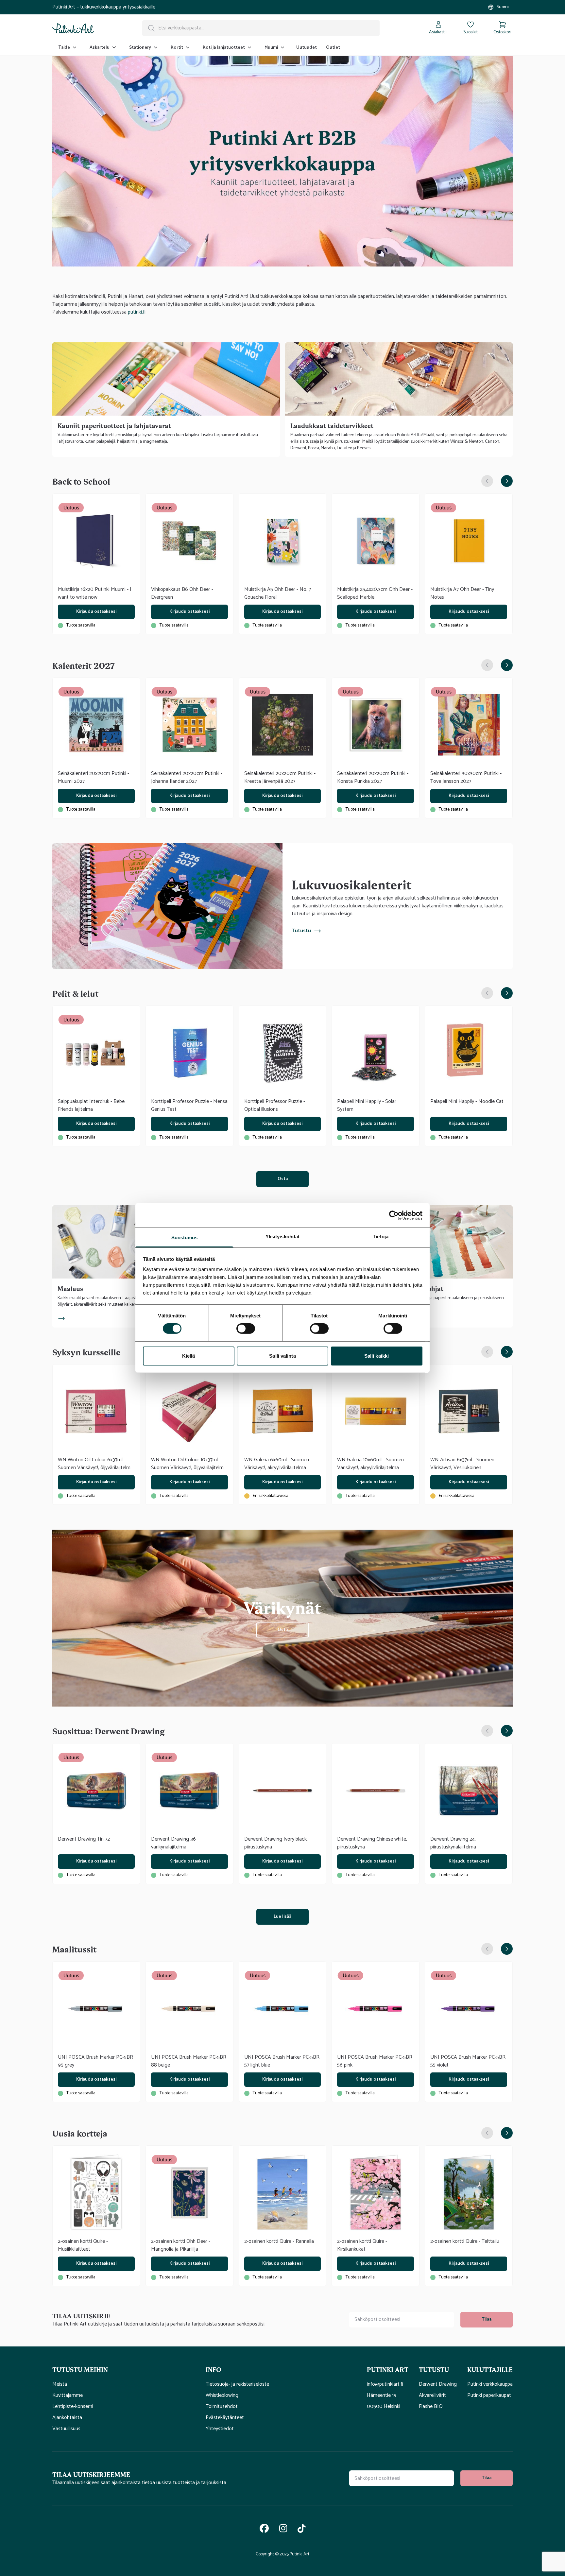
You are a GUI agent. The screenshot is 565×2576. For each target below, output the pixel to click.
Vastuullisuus (66, 2429)
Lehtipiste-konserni (73, 2407)
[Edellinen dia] (487, 481)
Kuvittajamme (68, 2396)
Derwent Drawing (438, 2384)
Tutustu (301, 931)
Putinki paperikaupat (489, 2396)
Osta (283, 1179)
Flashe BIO (431, 2407)
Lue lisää (282, 1917)
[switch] (246, 1329)
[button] (124, 2369)
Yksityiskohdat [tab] (282, 1236)
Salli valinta (282, 1356)
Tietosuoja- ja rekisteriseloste (237, 2384)
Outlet (333, 48)
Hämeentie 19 (382, 2396)
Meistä (60, 2384)
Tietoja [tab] (381, 1236)
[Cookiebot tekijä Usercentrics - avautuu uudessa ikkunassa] (394, 1215)
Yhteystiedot (220, 2429)
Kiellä (189, 1356)
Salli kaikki (377, 1356)
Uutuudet (307, 48)
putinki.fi (137, 312)
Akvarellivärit (432, 2396)
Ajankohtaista (67, 2418)
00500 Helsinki (384, 2407)
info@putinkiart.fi (385, 2384)
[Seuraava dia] (507, 481)
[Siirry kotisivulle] (73, 28)
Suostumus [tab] (185, 1237)
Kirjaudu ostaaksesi (96, 612)
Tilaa (487, 2319)
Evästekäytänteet (225, 2418)
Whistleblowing (222, 2396)
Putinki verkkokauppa (490, 2384)
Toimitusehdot (222, 2407)
